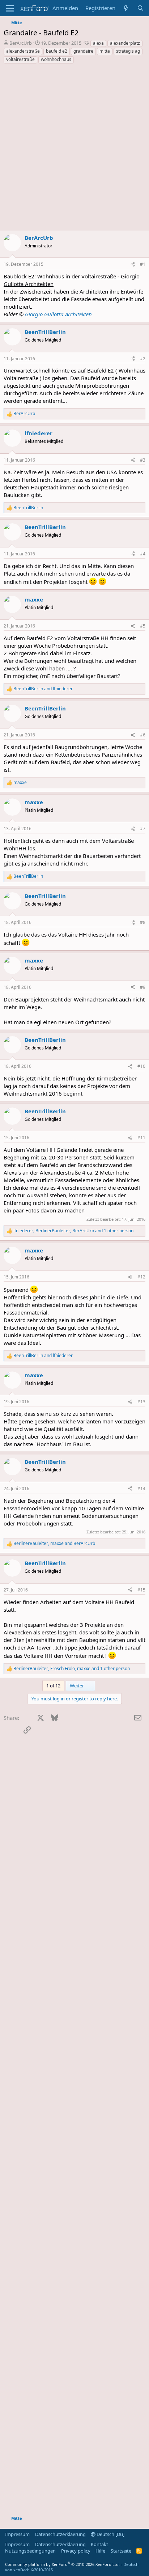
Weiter (77, 1686)
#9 (143, 987)
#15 (141, 1590)
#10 (141, 1066)
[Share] (133, 265)
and (43, 689)
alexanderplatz (125, 43)
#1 (143, 264)
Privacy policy (76, 2551)
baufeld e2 (57, 51)
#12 (141, 1277)
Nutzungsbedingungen (30, 2551)
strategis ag (128, 51)
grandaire (83, 51)
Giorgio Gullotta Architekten (58, 314)
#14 (141, 1489)
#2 (143, 359)
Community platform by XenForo (62, 2564)
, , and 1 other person (73, 1231)
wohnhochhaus (56, 59)
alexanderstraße (23, 51)
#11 (141, 1138)
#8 (143, 922)
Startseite (121, 2551)
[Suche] (141, 8)
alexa (98, 43)
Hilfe (100, 2551)
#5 (143, 626)
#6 (143, 735)
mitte (105, 51)
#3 (143, 460)
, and (54, 1544)
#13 (141, 1402)
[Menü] (10, 8)
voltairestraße (20, 59)
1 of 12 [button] (53, 1686)
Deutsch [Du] (110, 2534)
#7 (143, 829)
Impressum (17, 2534)
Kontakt (99, 2544)
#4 (143, 554)
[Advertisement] (74, 148)
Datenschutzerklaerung (60, 2534)
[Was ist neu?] (126, 8)
